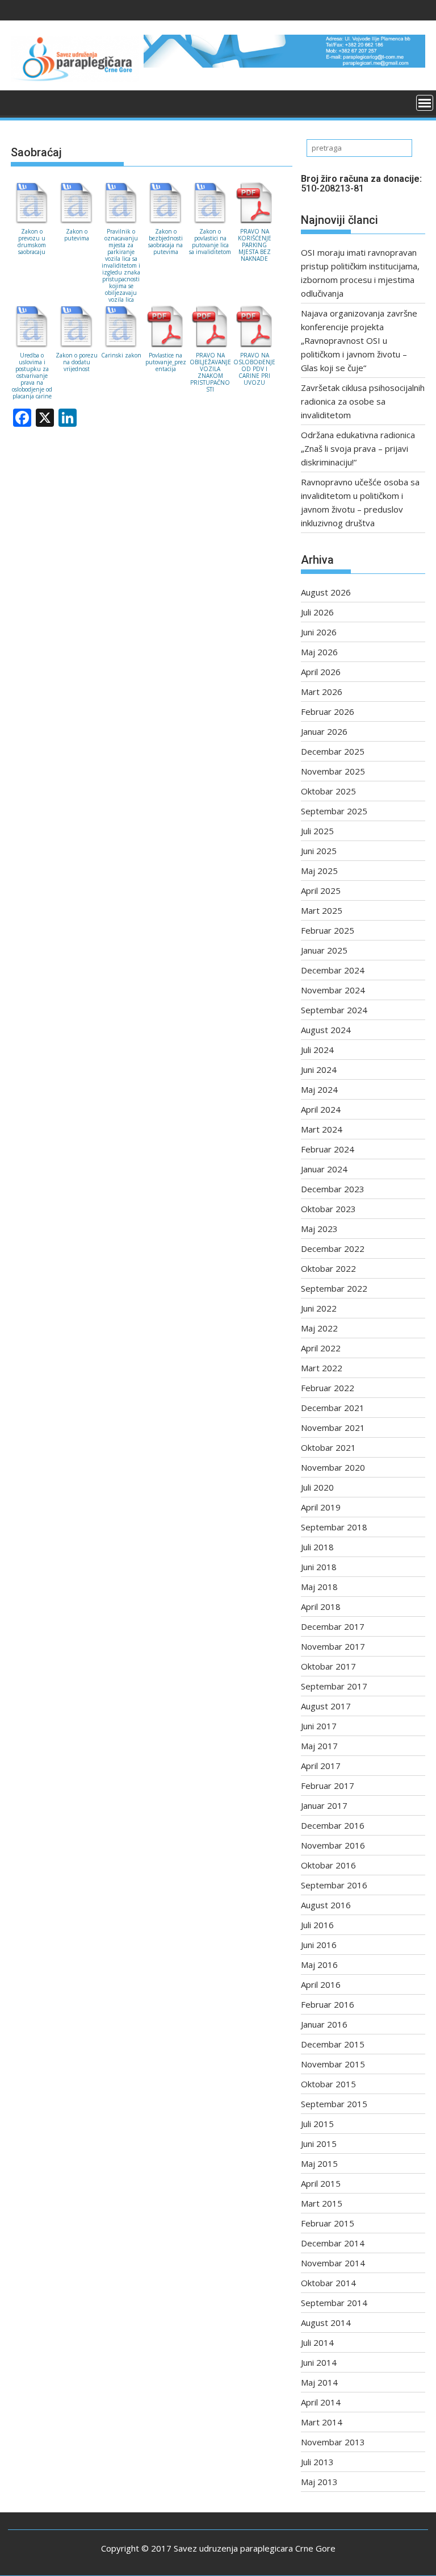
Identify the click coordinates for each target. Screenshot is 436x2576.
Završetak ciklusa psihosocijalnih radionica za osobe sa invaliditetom (363, 401)
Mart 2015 (322, 2203)
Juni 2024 (319, 1069)
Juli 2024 (317, 1050)
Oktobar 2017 (328, 1666)
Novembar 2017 (333, 1646)
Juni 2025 (319, 851)
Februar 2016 (328, 2004)
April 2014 (321, 2402)
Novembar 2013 (333, 2442)
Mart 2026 (322, 692)
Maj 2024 (319, 1089)
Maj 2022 (319, 1328)
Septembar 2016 (334, 1885)
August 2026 (326, 592)
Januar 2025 (324, 950)
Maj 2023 (319, 1229)
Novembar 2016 (333, 1845)
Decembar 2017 (333, 1626)
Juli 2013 (317, 2462)
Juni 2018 (319, 1567)
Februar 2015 (328, 2223)
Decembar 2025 (333, 751)
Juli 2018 (317, 1547)
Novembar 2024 (333, 990)
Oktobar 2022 (328, 1268)
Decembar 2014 (333, 2243)
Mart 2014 (322, 2422)
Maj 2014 (319, 2382)
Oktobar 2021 (328, 1447)
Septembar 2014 (334, 2303)
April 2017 (321, 1766)
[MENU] (425, 103)
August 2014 (326, 2323)
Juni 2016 (319, 1945)
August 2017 (326, 1706)
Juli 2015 (317, 2124)
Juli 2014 (317, 2342)
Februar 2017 (328, 1786)
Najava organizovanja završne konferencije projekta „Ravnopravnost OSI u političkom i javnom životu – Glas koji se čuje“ (359, 340)
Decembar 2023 (333, 1189)
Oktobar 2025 (328, 791)
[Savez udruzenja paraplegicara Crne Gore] (22, 102)
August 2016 (326, 1905)
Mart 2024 (322, 1129)
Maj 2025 (319, 871)
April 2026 (321, 672)
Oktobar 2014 (328, 2283)
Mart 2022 (322, 1368)
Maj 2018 (319, 1587)
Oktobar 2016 (328, 1865)
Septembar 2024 (334, 1010)
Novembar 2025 (333, 771)
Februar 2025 (328, 930)
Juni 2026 (319, 632)
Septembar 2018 (334, 1527)
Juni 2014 (319, 2362)
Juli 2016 (317, 1925)
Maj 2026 (319, 652)
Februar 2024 (328, 1149)
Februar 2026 (328, 711)
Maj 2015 (319, 2163)
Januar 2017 (324, 1805)
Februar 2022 (328, 1388)
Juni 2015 (319, 2144)
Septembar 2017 (334, 1686)
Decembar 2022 (333, 1249)
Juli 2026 (317, 612)
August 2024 (326, 1030)
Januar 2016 (324, 2024)
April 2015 (321, 2183)
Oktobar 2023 (328, 1209)
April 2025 (321, 890)
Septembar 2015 (334, 2104)
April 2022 (321, 1348)
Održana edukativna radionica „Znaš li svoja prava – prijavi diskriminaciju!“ (358, 448)
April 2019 (321, 1507)
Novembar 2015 (333, 2064)
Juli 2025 (317, 831)
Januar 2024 (324, 1169)
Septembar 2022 (334, 1288)
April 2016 (321, 1984)
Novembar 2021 (333, 1428)
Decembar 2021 (333, 1408)
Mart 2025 (322, 910)
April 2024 (321, 1109)
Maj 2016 (319, 1965)
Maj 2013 (319, 2482)
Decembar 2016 (333, 1825)
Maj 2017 (319, 1746)
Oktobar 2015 (328, 2084)
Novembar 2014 (333, 2263)
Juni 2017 (319, 1726)
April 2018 (321, 1607)
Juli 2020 (317, 1487)
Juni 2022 (319, 1308)
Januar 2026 (324, 731)
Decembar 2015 (333, 2044)
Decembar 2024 (333, 970)
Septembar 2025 (334, 811)
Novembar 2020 (333, 1467)
